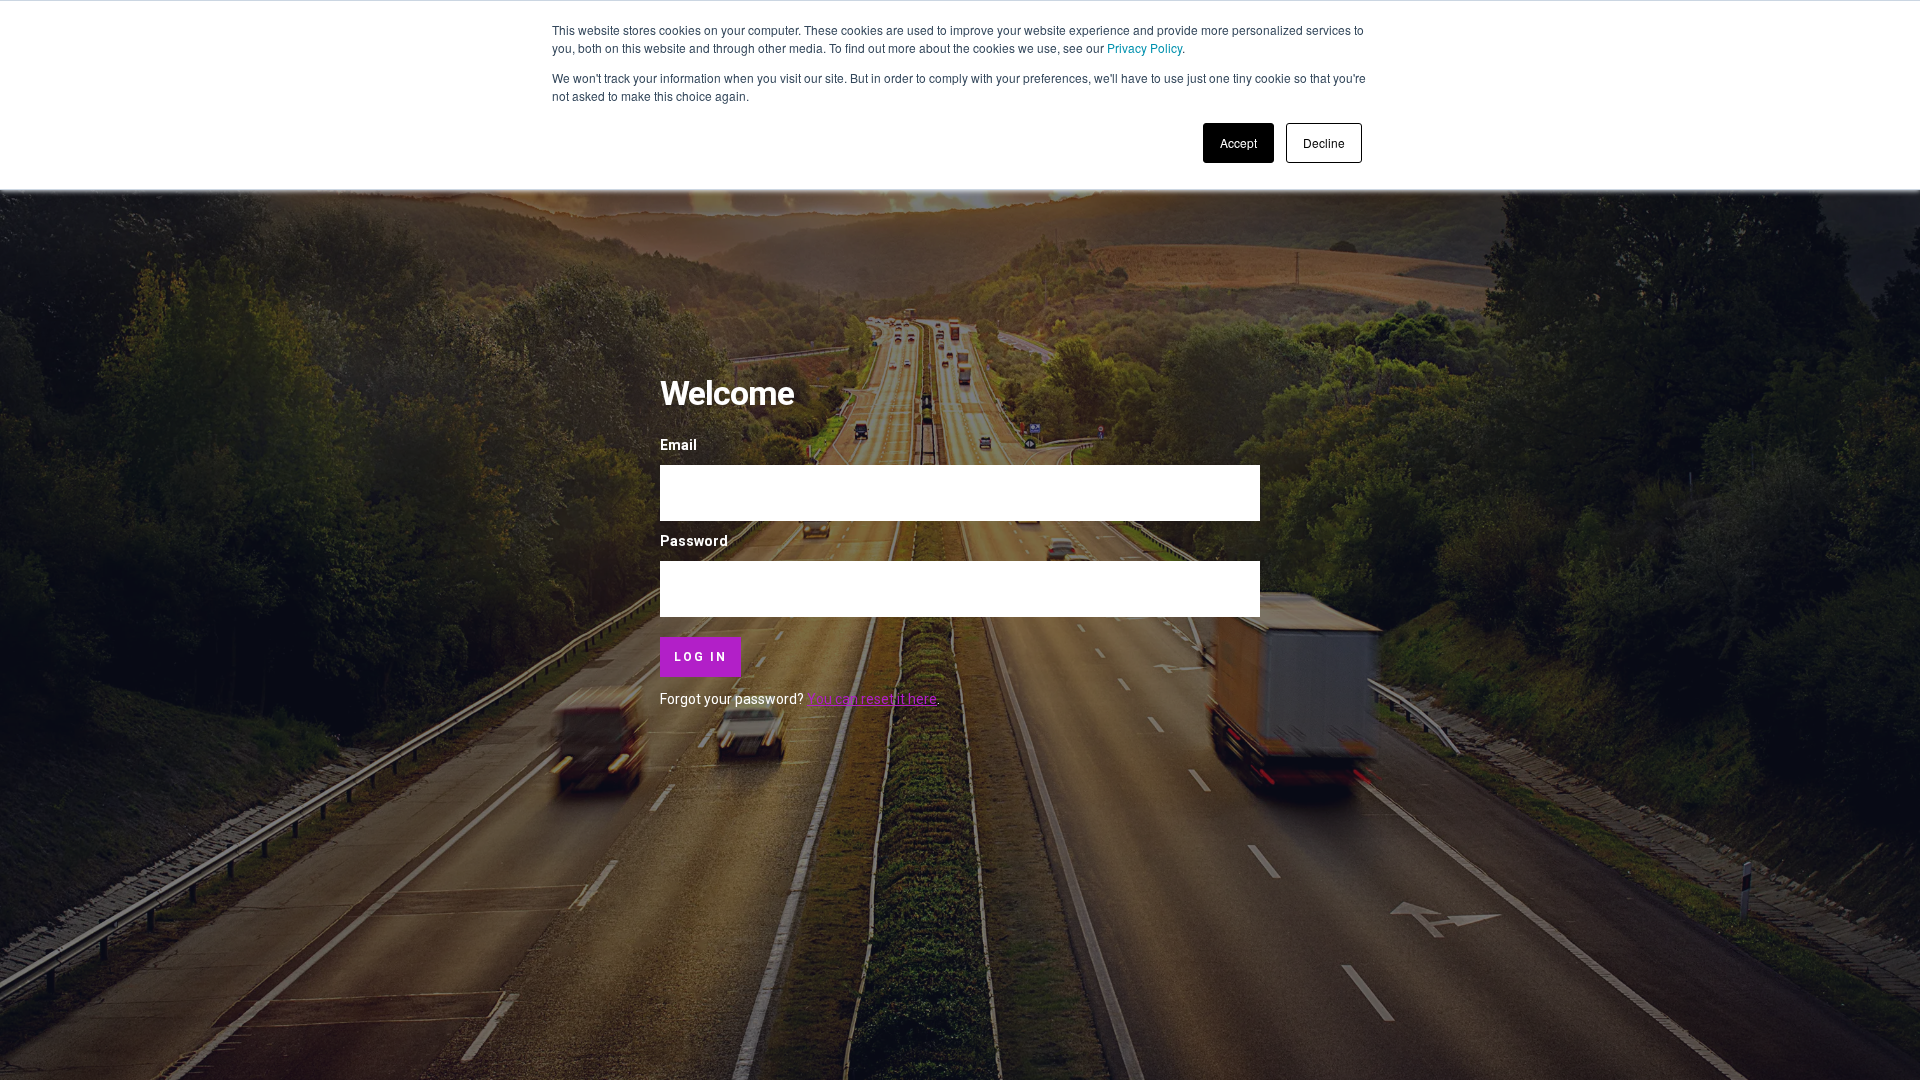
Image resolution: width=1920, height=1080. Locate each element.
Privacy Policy (1144, 47)
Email (678, 445)
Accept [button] (1238, 142)
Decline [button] (1324, 142)
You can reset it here (872, 699)
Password (694, 541)
